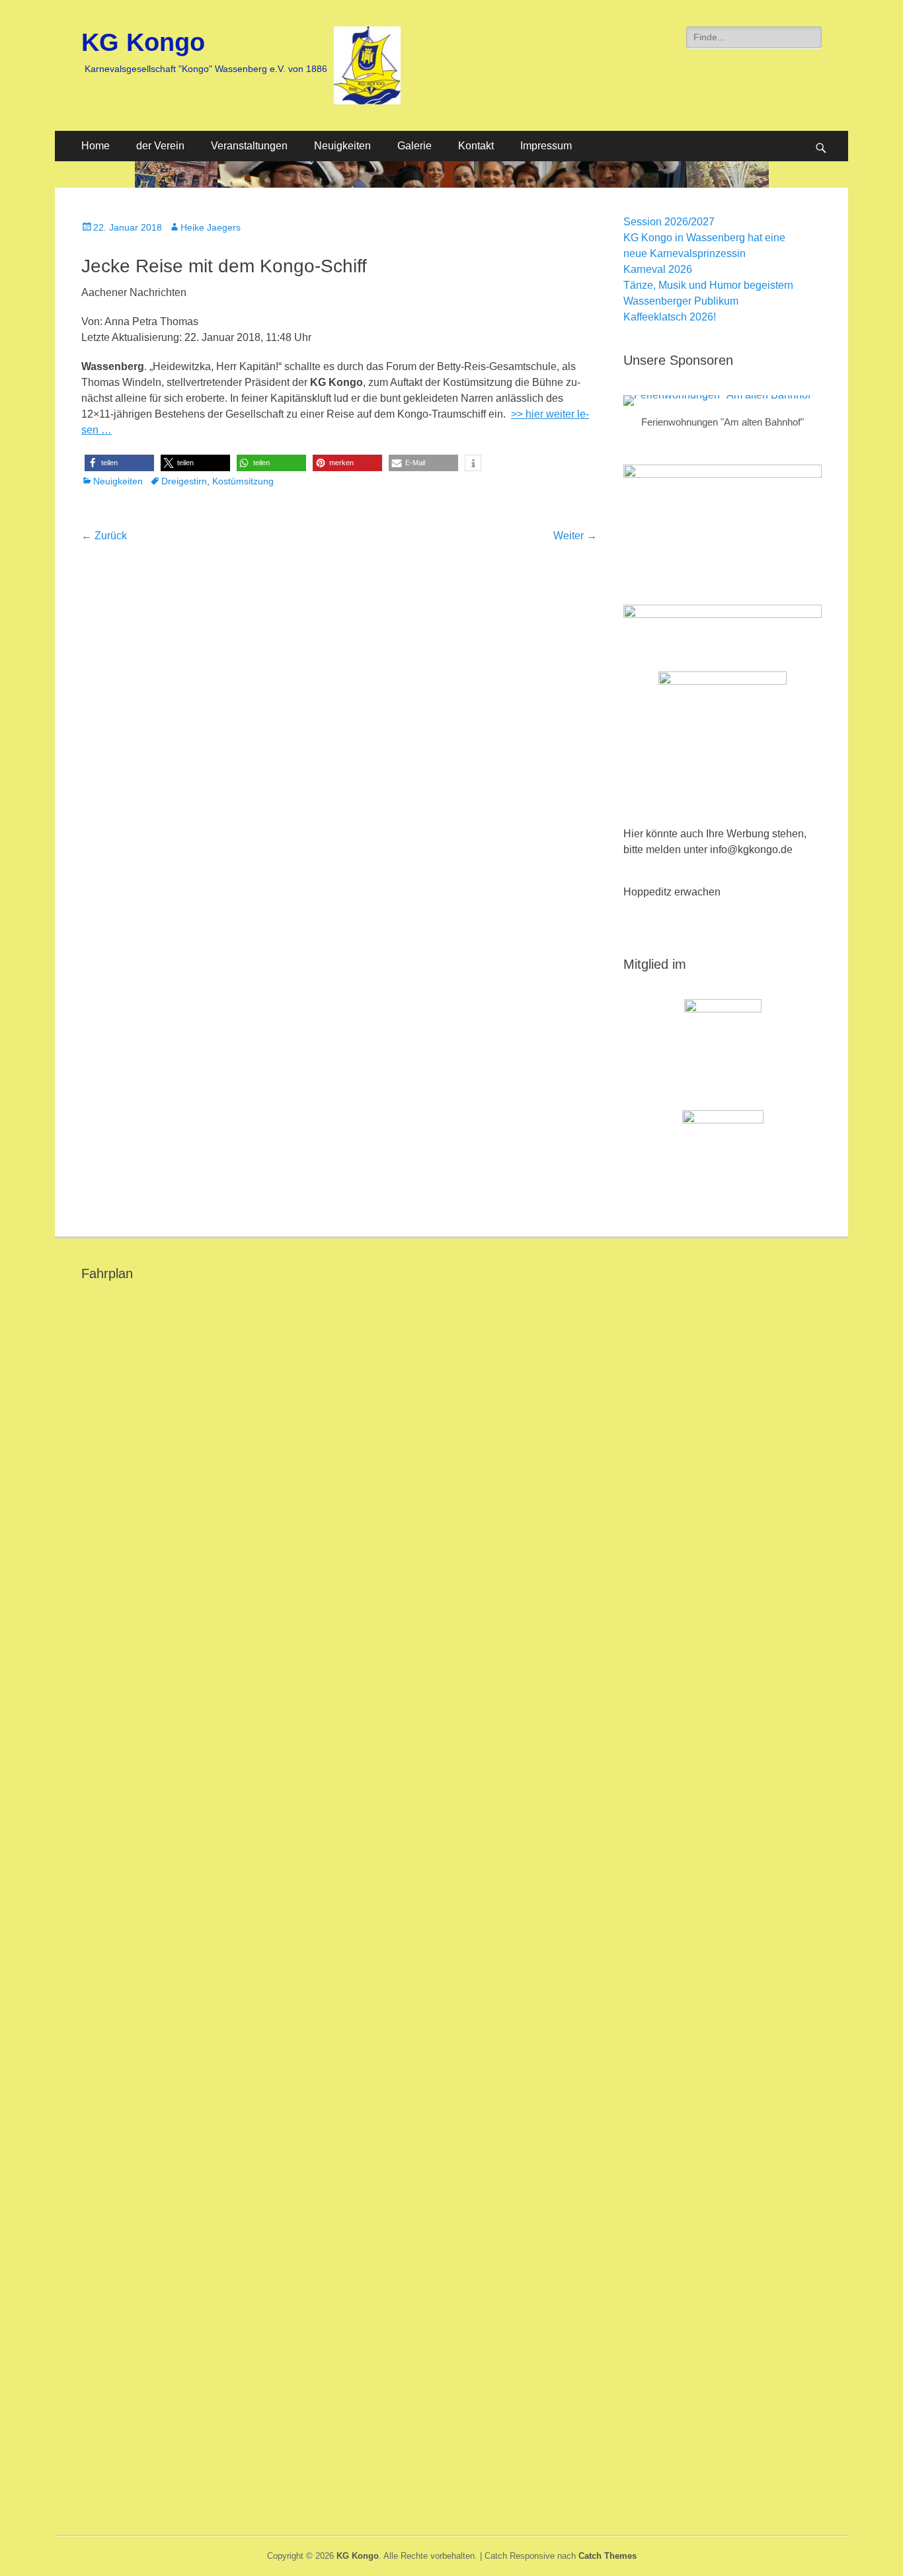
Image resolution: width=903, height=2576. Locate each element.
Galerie (414, 146)
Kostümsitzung (243, 481)
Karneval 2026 (658, 269)
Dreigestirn (184, 481)
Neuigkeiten (342, 146)
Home (96, 146)
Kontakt (476, 146)
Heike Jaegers (211, 227)
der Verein (160, 146)
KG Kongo (143, 42)
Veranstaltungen (249, 146)
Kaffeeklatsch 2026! (670, 317)
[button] (119, 463)
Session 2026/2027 (669, 222)
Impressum (546, 146)
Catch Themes (608, 2556)
